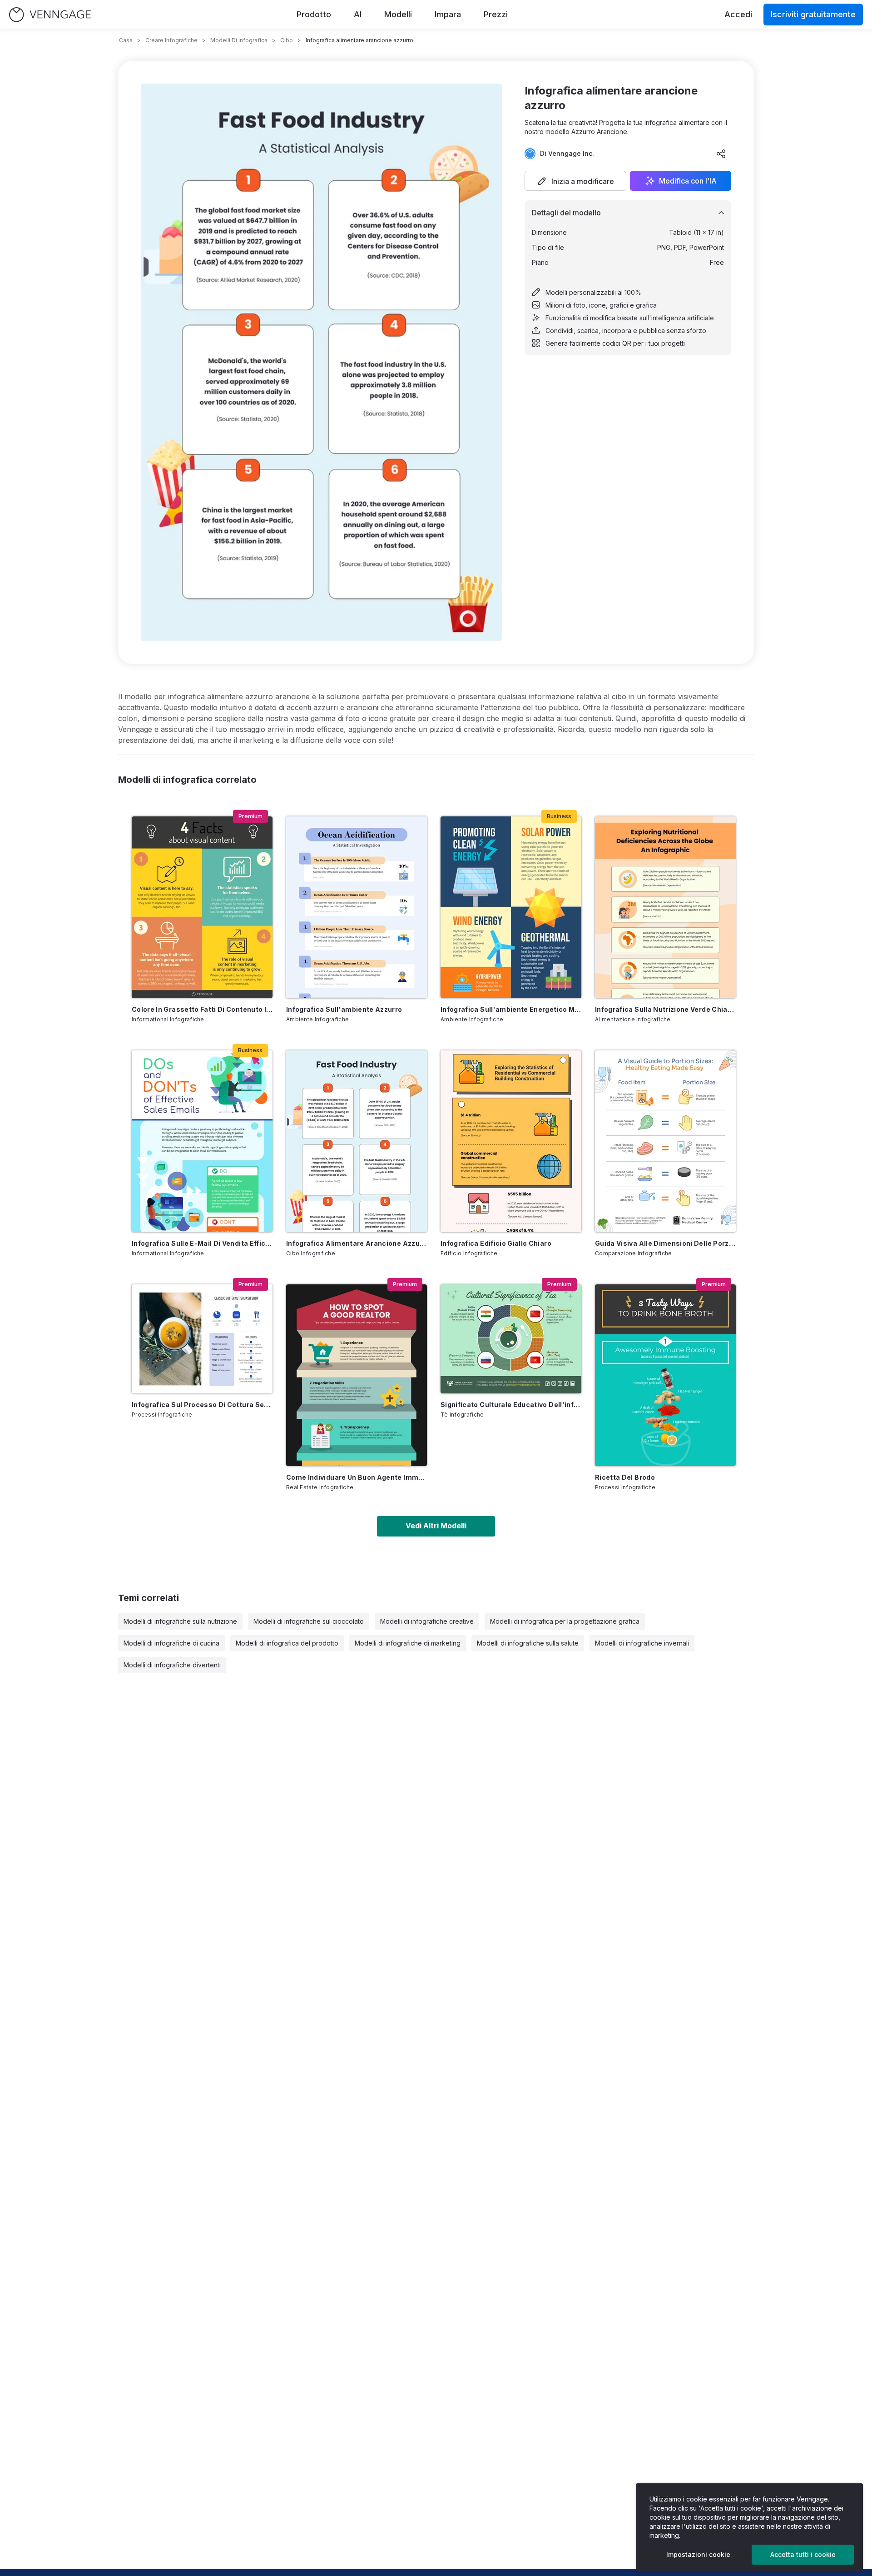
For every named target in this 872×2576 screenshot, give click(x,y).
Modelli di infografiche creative (427, 1621)
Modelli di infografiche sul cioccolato (309, 1621)
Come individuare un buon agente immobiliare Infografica (357, 1477)
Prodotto (314, 14)
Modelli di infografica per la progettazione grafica (565, 1621)
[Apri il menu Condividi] (721, 154)
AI (358, 14)
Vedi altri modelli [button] (436, 1526)
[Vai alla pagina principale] (50, 15)
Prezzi (496, 14)
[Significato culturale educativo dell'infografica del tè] (511, 1339)
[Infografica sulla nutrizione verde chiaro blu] (665, 907)
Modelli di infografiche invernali (642, 1643)
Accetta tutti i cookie (803, 2554)
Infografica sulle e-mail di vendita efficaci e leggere (202, 1243)
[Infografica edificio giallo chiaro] (511, 1141)
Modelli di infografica (239, 40)
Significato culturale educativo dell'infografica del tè (511, 1405)
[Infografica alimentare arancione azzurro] (357, 1141)
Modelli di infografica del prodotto (287, 1643)
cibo (287, 40)
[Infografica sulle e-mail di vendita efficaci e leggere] (202, 1141)
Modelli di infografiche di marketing (408, 1643)
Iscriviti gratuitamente (813, 14)
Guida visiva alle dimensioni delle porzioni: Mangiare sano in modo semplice (665, 1243)
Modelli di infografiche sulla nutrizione (180, 1621)
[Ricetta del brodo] (665, 1375)
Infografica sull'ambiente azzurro (344, 1009)
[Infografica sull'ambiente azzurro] (357, 907)
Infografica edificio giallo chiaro (496, 1243)
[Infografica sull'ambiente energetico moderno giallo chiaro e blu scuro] (511, 907)
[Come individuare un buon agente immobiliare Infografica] (357, 1375)
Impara (448, 14)
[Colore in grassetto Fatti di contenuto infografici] (202, 907)
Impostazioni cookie (698, 2554)
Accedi (738, 14)
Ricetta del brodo (625, 1477)
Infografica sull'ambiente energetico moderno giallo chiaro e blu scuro (511, 1009)
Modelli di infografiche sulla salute (528, 1643)
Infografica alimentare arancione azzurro (357, 1243)
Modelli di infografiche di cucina (171, 1643)
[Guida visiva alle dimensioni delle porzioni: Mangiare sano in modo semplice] (665, 1141)
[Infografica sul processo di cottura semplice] (202, 1339)
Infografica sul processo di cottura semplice (202, 1405)
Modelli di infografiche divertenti (172, 1665)
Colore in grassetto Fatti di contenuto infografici (202, 1009)
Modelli (398, 14)
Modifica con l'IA (688, 181)
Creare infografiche (171, 40)
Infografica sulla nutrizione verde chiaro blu (665, 1009)
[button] (575, 181)
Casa (126, 40)
